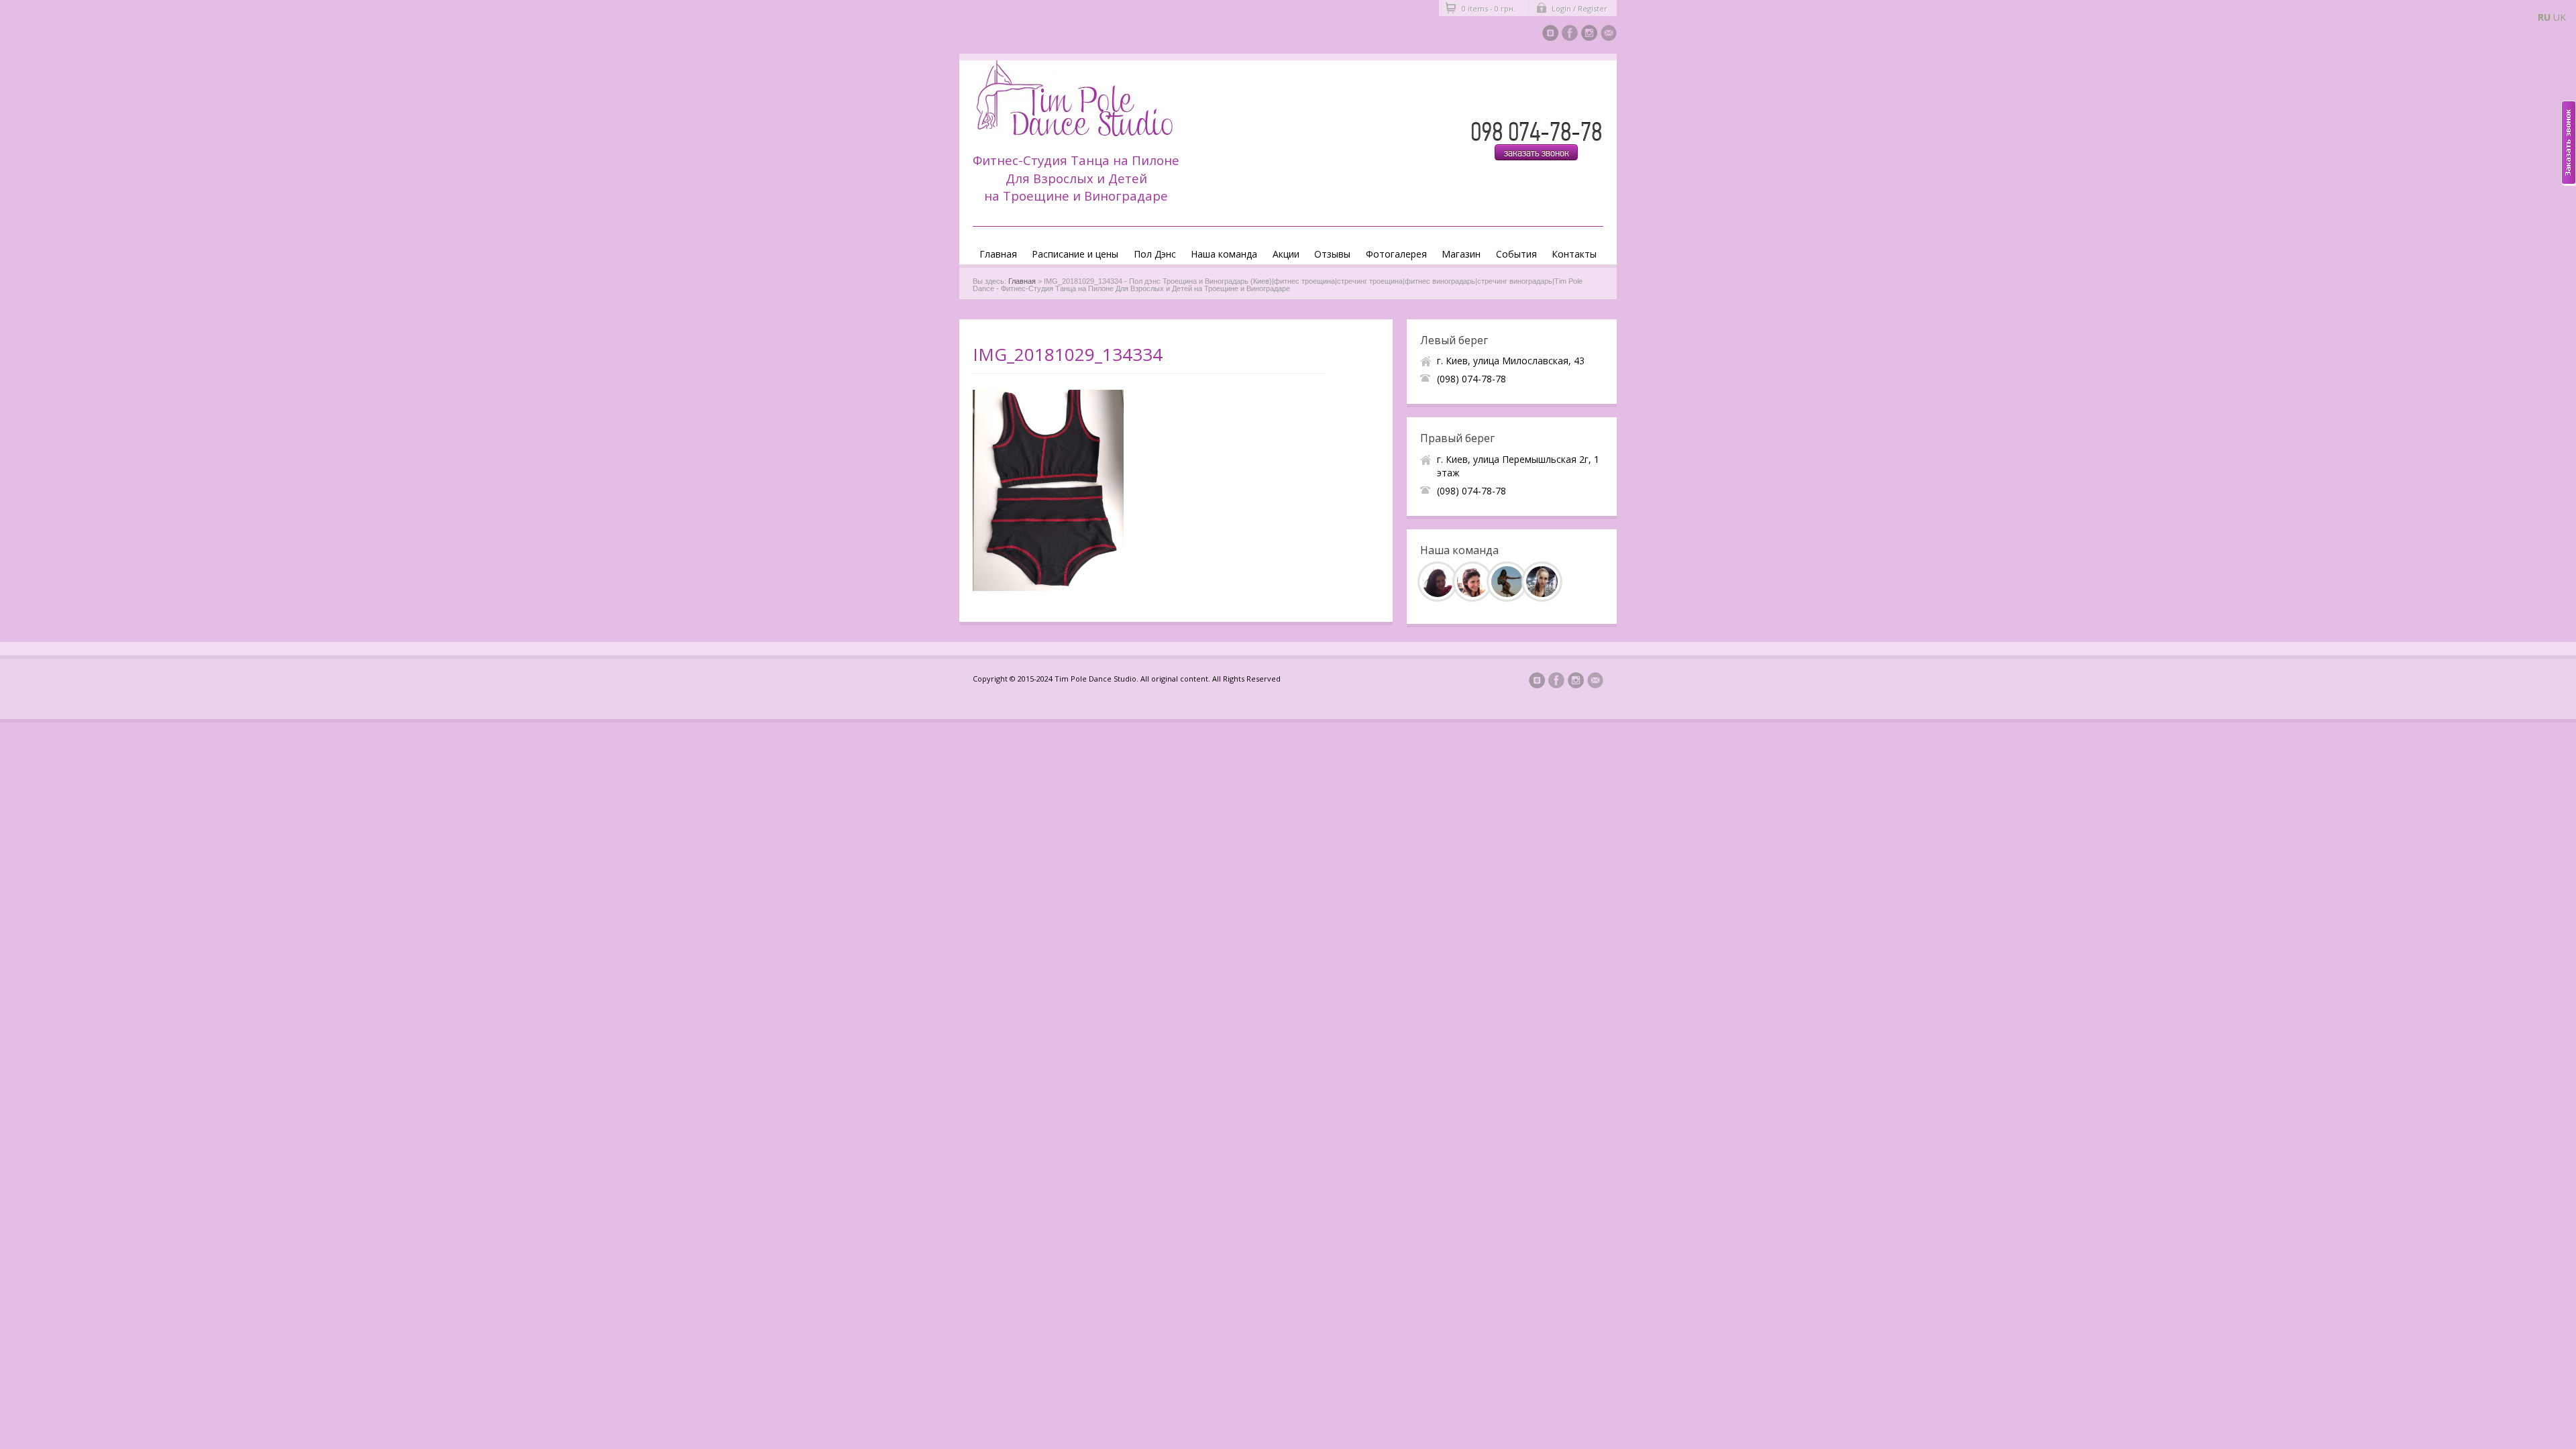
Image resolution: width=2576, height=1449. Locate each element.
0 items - (1489, 8)
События (1516, 254)
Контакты (1574, 254)
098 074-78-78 (1536, 132)
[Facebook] (1570, 35)
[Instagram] (1589, 35)
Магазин (1461, 254)
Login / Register (1579, 8)
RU (2544, 17)
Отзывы (1332, 254)
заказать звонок (1537, 153)
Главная (998, 254)
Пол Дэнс (1155, 254)
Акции (1286, 254)
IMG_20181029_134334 (1068, 354)
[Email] (1609, 35)
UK (2560, 17)
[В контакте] (1550, 35)
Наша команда (1224, 254)
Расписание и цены (1075, 254)
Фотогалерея (1396, 254)
